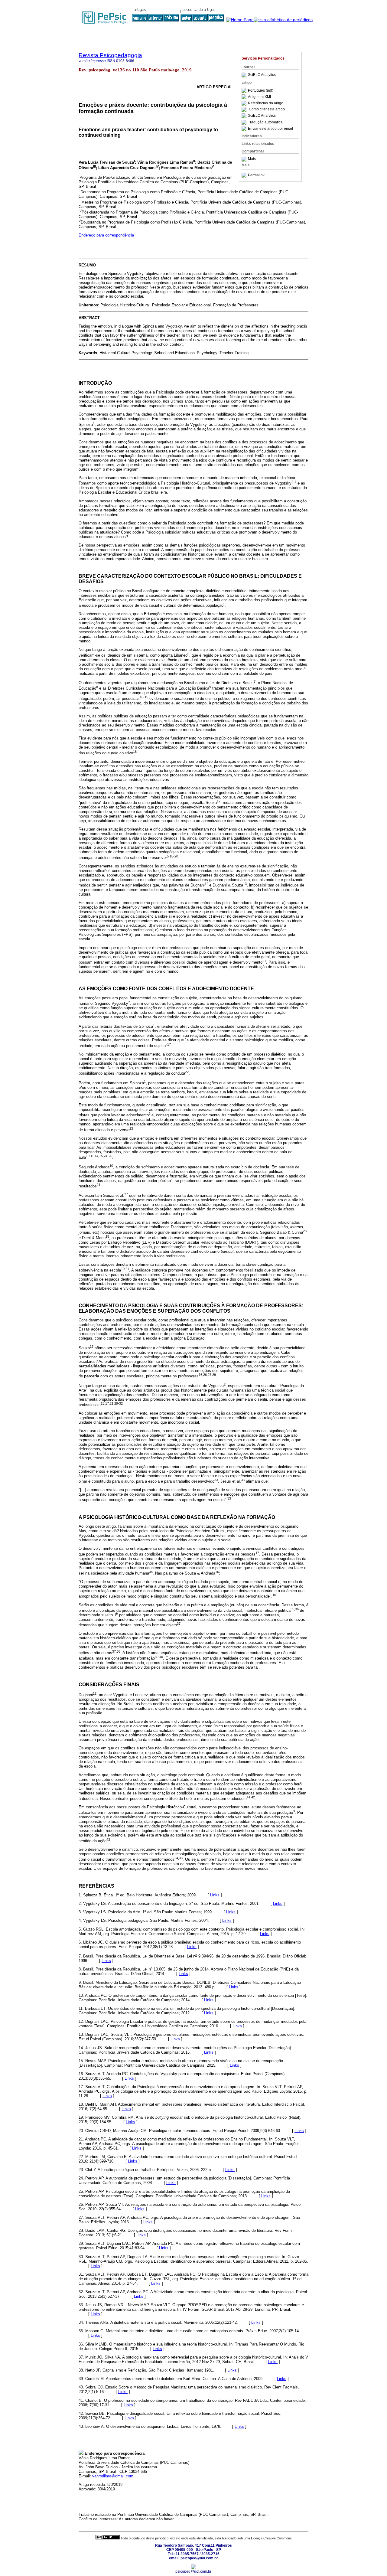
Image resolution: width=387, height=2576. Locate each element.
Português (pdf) (261, 90)
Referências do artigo (266, 103)
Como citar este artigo (267, 109)
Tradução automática (265, 122)
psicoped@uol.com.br (193, 2571)
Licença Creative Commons (271, 2538)
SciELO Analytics (262, 75)
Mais (252, 159)
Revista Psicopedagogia (110, 55)
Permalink (256, 175)
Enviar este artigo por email (270, 129)
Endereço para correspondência (106, 235)
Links (215, 1895)
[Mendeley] (245, 159)
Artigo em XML (260, 97)
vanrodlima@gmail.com (113, 2476)
